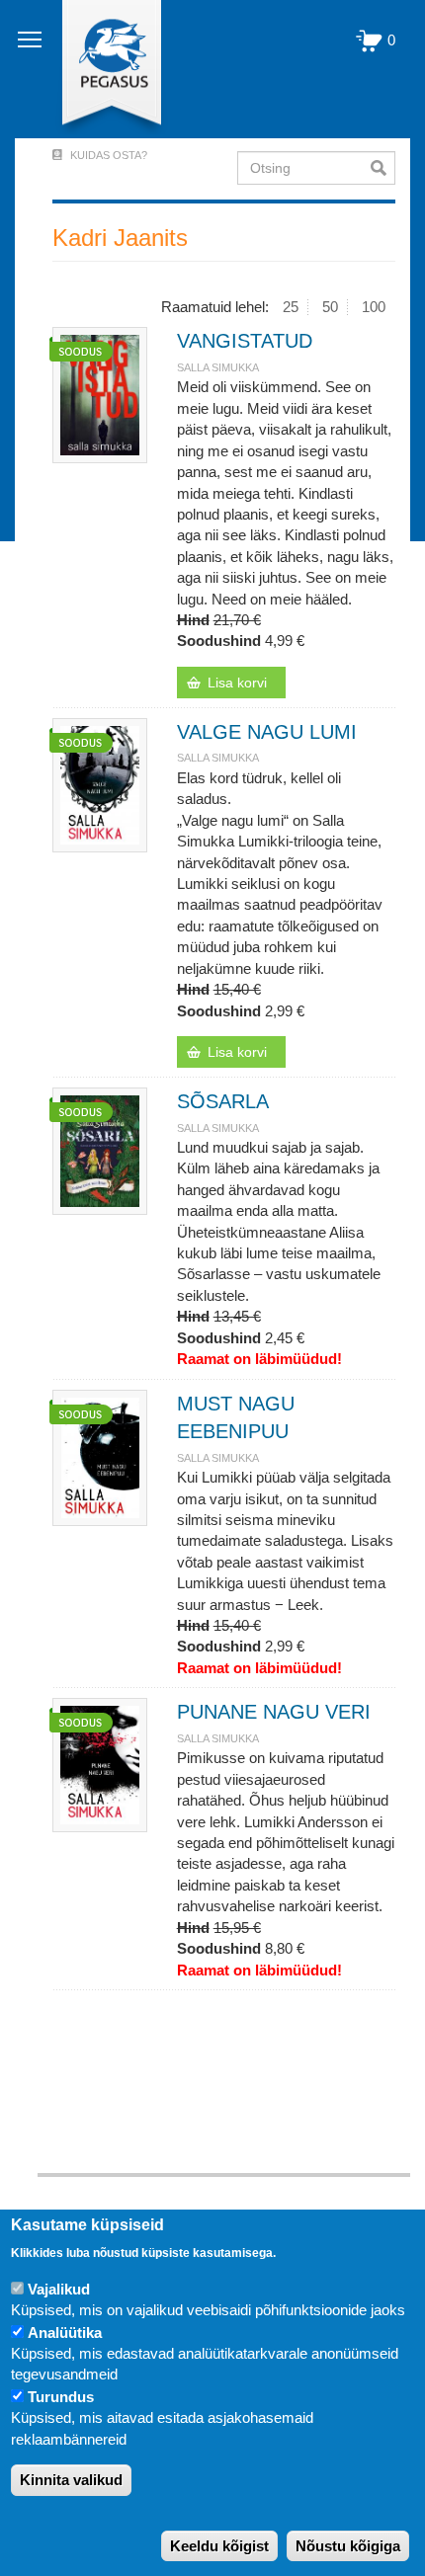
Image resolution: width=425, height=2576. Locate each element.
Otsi (383, 168)
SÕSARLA (223, 1101)
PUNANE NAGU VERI (274, 1712)
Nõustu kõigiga (348, 2546)
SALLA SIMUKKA (218, 367)
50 (330, 307)
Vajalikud (59, 2289)
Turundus (61, 2397)
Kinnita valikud (71, 2480)
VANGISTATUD (245, 341)
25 (291, 307)
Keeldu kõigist (219, 2546)
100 (374, 307)
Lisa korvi (237, 683)
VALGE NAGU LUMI (267, 732)
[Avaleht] (100, 69)
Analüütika (65, 2333)
